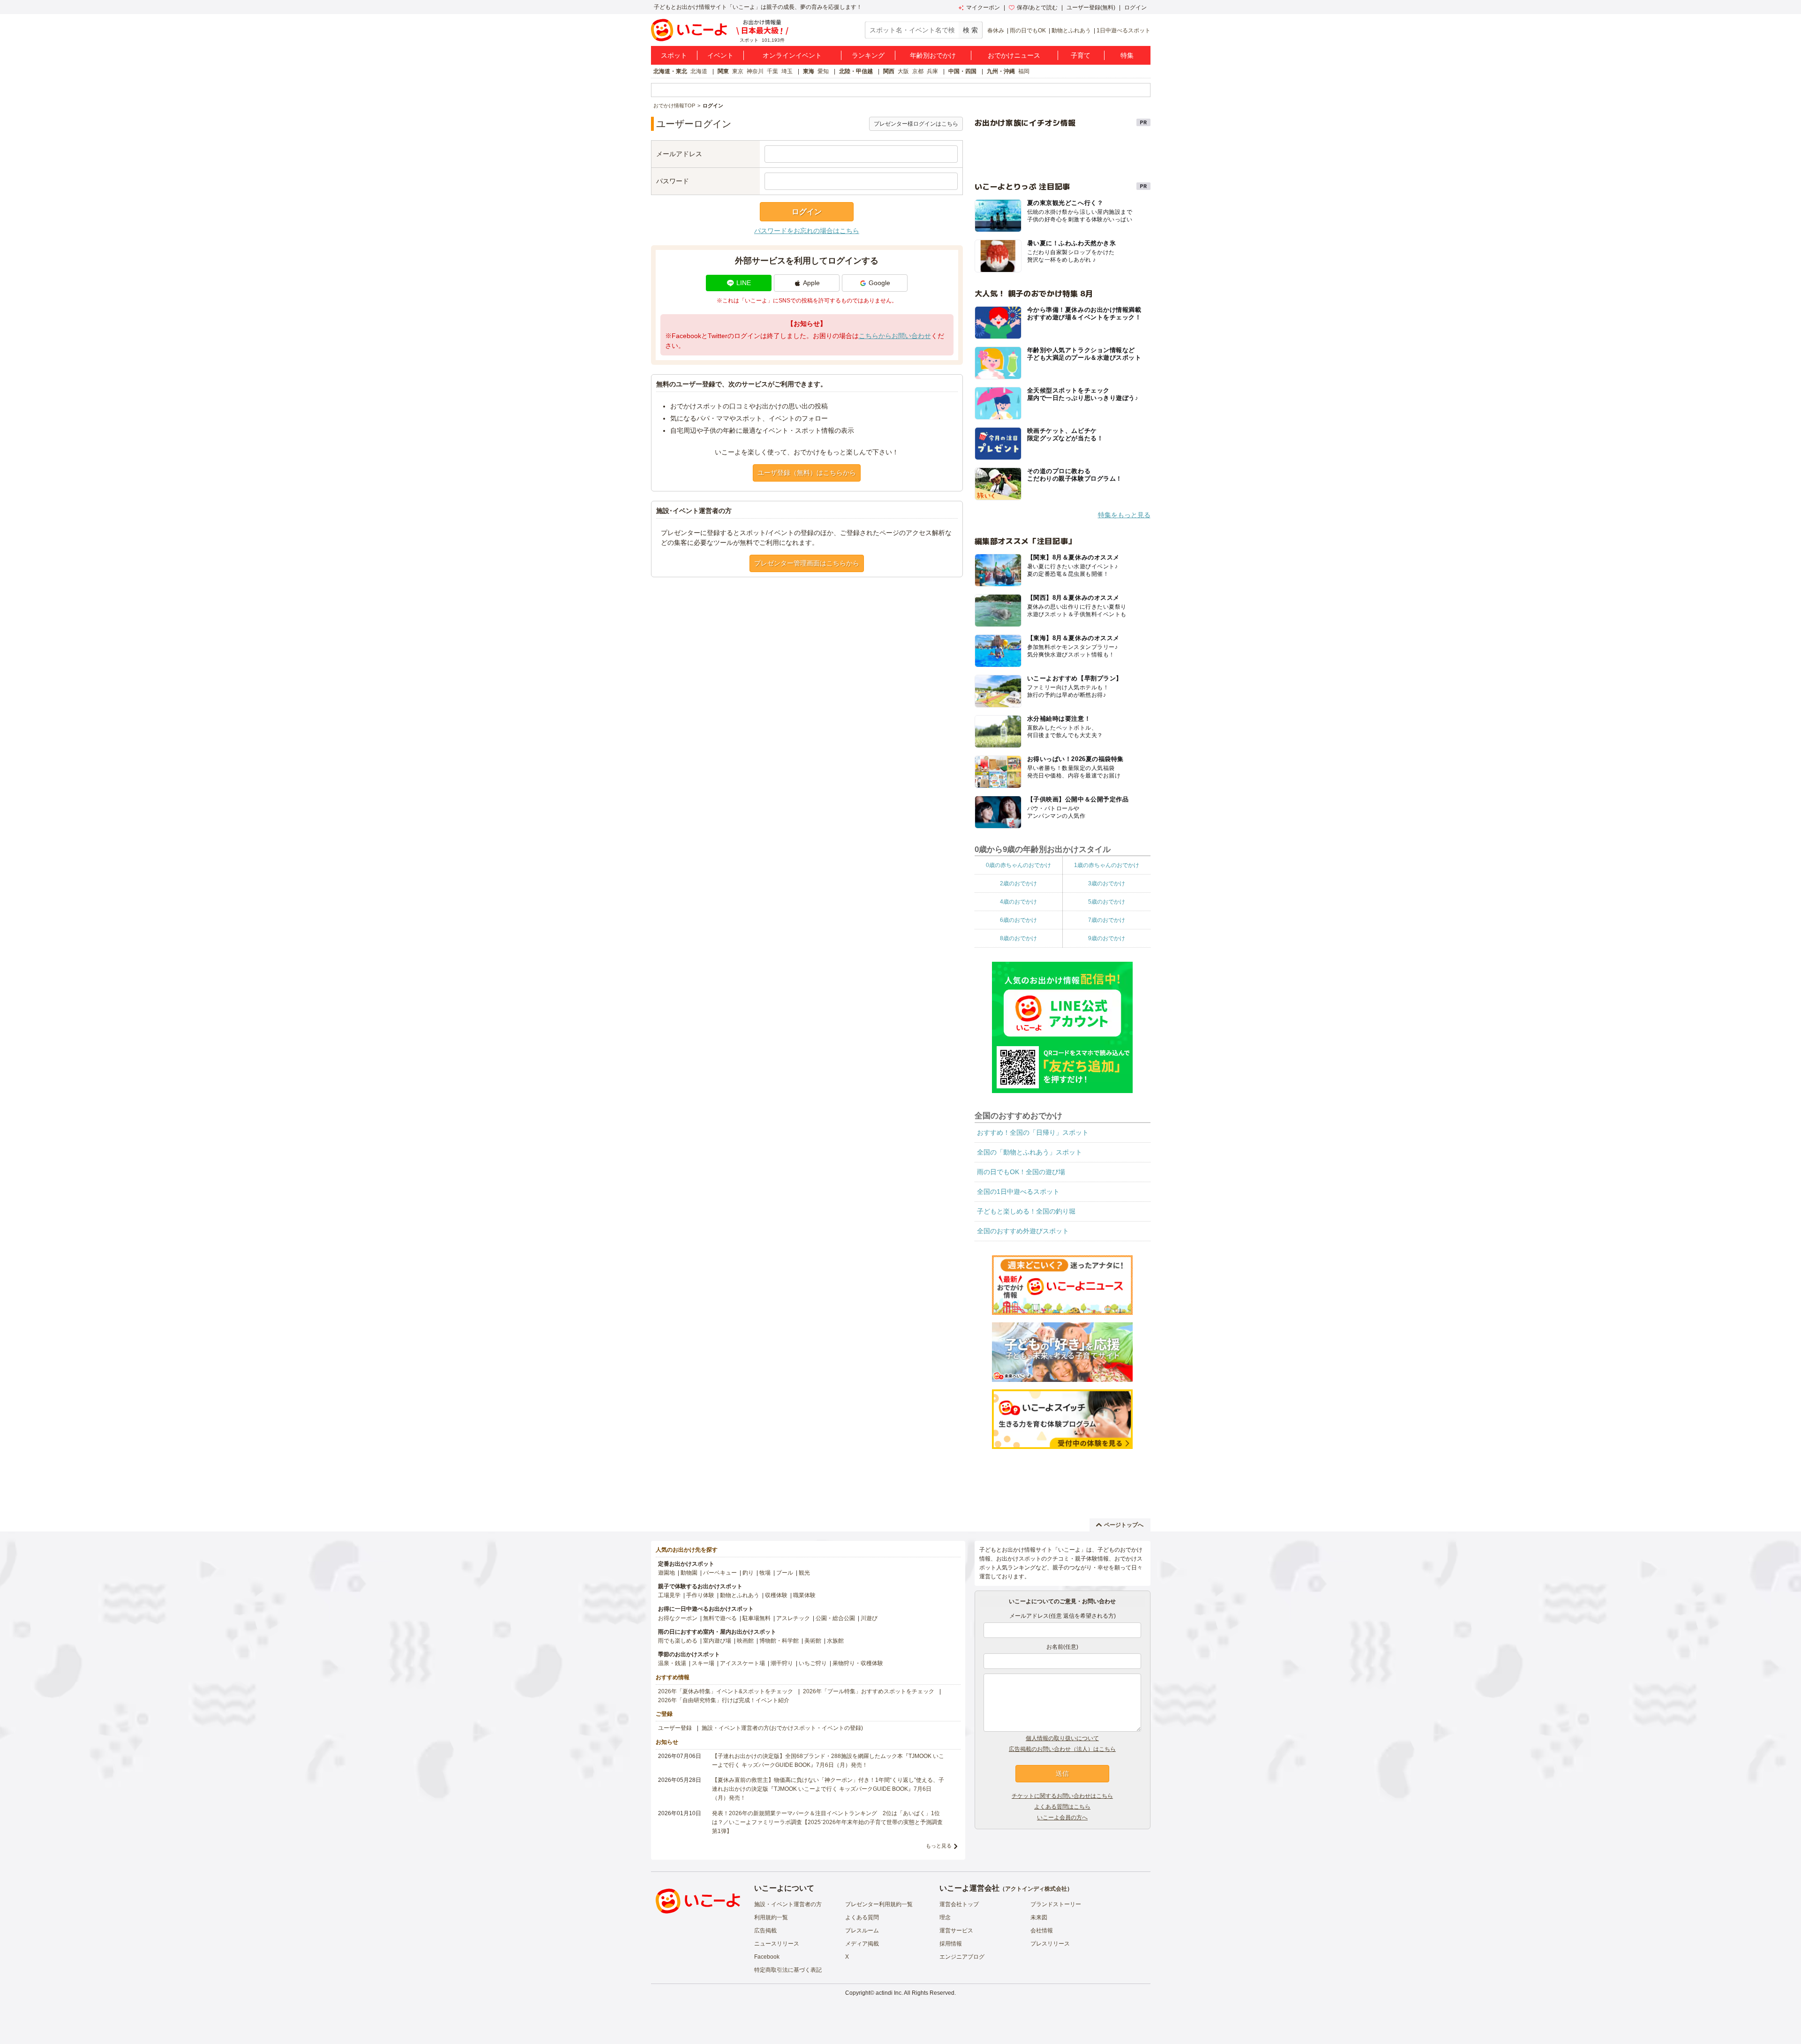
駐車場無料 (757, 1618)
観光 (804, 1573)
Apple (811, 283)
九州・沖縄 (1001, 71)
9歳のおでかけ (1107, 938)
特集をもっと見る (1124, 515)
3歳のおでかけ (1107, 883)
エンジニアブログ (962, 1957)
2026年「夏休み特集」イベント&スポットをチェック (726, 1691)
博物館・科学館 (779, 1641)
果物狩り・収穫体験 (858, 1663)
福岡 (1024, 71)
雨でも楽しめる (678, 1641)
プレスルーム (862, 1931)
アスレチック (793, 1618)
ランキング (868, 55)
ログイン (1135, 8)
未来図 (1039, 1917)
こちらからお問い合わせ (895, 336)
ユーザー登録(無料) (1091, 8)
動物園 (689, 1573)
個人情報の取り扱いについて (1062, 1738)
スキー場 (703, 1663)
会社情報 (1042, 1931)
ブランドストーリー (1056, 1904)
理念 (945, 1917)
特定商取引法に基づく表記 (788, 1970)
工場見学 (669, 1595)
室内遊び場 (717, 1641)
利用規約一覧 (771, 1917)
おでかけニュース (1014, 55)
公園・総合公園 (835, 1618)
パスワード (673, 181)
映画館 (745, 1641)
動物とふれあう (1071, 30)
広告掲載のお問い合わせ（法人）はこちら (1062, 1749)
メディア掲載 (862, 1944)
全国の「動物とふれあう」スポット (1029, 1152)
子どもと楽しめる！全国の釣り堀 (1026, 1211)
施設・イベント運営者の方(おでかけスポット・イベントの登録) (782, 1728)
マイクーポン (983, 8)
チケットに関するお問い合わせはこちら (1062, 1796)
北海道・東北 (670, 71)
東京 (738, 71)
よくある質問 (862, 1917)
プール (785, 1573)
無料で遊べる (720, 1618)
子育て (1081, 55)
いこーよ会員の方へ (1062, 1818)
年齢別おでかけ (933, 55)
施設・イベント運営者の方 (788, 1904)
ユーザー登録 (675, 1728)
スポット (674, 55)
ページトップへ (1124, 1525)
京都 (918, 71)
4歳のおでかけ (1018, 902)
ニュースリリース (777, 1944)
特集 (1127, 55)
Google (879, 283)
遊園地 (666, 1573)
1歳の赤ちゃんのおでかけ (1107, 865)
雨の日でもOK (1028, 30)
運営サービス (956, 1931)
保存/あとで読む (1037, 8)
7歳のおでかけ (1107, 920)
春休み (996, 30)
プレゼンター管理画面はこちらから (807, 563)
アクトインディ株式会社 (1036, 1889)
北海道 (699, 71)
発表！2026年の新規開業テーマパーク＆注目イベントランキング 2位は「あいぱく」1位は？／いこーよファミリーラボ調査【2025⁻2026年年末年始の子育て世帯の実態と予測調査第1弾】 (827, 1822)
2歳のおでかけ (1018, 883)
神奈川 (755, 71)
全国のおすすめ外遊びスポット (1023, 1231)
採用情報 (951, 1944)
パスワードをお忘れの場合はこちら (807, 231)
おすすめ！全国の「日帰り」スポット (1033, 1132)
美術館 (813, 1641)
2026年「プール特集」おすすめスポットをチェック (869, 1691)
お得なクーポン (678, 1618)
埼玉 (787, 71)
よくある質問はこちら (1062, 1807)
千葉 (772, 71)
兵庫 (932, 71)
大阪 (903, 71)
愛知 (823, 71)
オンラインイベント (792, 55)
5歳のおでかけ (1107, 902)
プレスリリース (1050, 1944)
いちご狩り (813, 1663)
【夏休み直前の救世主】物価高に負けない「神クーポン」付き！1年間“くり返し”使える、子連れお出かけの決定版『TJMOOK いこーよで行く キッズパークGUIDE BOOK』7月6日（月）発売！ (828, 1789)
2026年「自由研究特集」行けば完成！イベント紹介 (724, 1700)
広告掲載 (765, 1931)
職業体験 (804, 1595)
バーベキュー (720, 1573)
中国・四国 (962, 71)
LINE (744, 283)
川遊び (869, 1618)
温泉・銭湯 (672, 1663)
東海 (809, 71)
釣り (748, 1573)
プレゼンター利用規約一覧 (879, 1904)
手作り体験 (700, 1595)
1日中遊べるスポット (1124, 30)
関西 (889, 71)
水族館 (835, 1641)
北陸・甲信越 (856, 71)
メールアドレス (679, 154)
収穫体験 (776, 1595)
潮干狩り (782, 1663)
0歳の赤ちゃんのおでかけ (1018, 865)
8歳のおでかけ (1018, 938)
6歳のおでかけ (1018, 920)
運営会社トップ (959, 1904)
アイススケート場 (742, 1663)
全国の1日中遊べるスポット (1018, 1192)
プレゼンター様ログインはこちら (916, 124)
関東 (723, 71)
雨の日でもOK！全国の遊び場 (1021, 1172)
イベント (720, 55)
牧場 (765, 1573)
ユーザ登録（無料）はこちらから (807, 473)
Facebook (767, 1957)
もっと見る (939, 1846)
